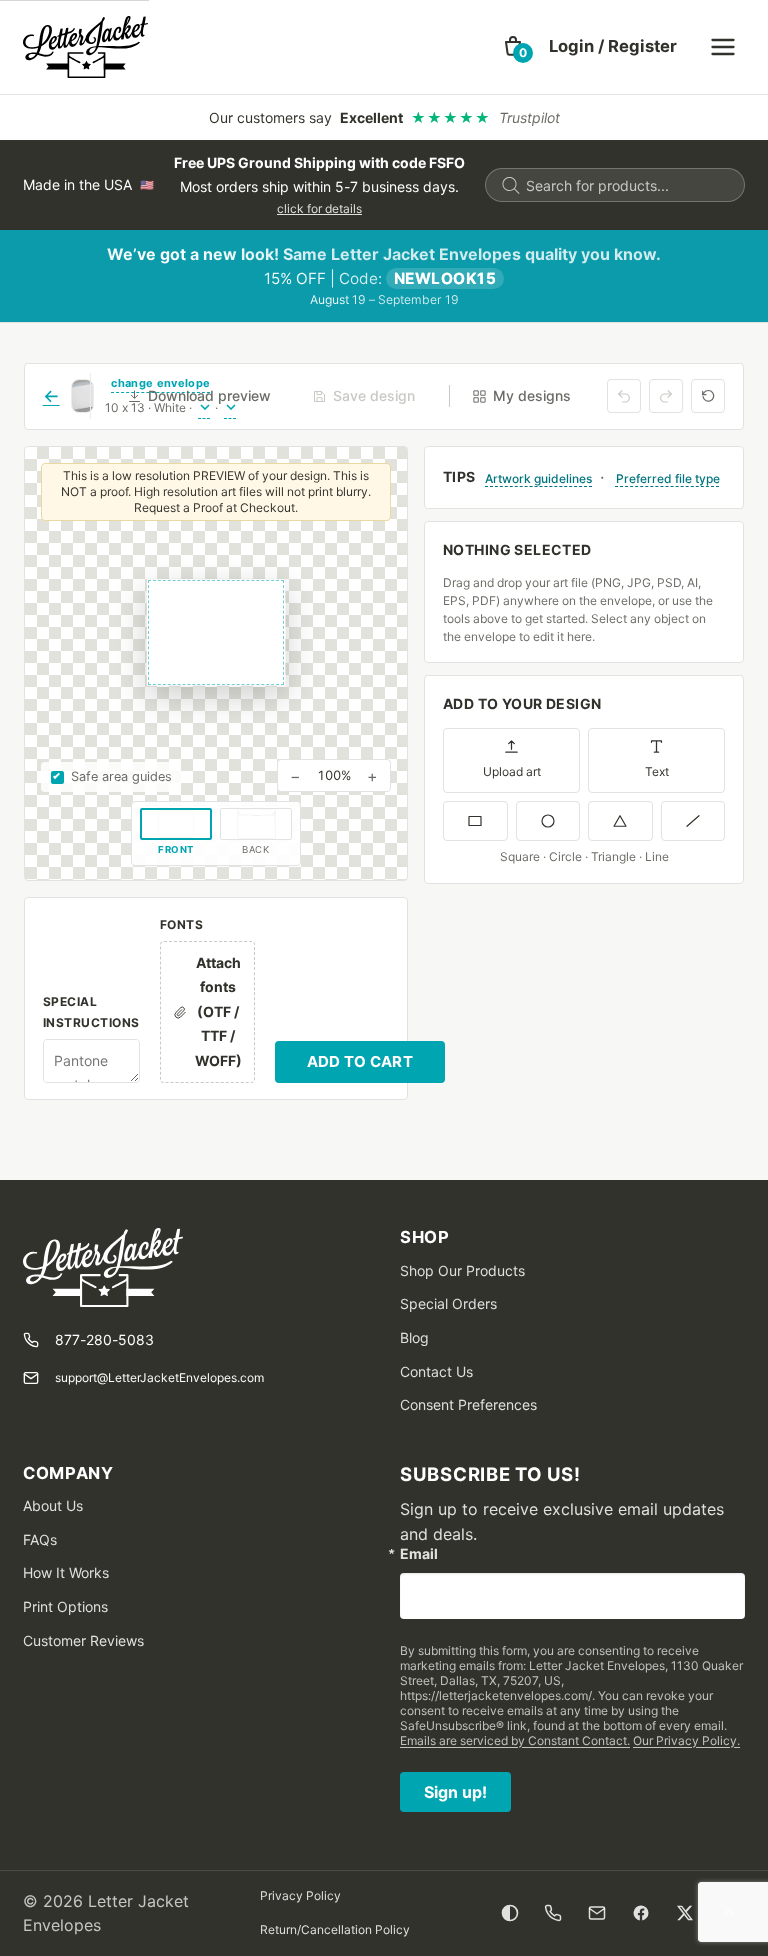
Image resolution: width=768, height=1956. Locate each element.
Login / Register (613, 46)
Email (419, 1554)
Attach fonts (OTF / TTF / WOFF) (218, 1011)
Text (657, 771)
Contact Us (436, 1371)
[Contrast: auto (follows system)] (510, 1913)
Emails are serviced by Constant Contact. (515, 1740)
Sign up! (455, 1792)
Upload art (512, 771)
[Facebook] (641, 1913)
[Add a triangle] (620, 821)
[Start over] (708, 396)
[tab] (176, 833)
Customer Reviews (83, 1640)
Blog (414, 1337)
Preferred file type (668, 478)
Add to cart (360, 1061)
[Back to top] (729, 1913)
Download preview (209, 395)
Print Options (65, 1606)
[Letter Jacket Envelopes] (85, 47)
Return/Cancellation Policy (335, 1929)
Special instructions (91, 1012)
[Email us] (597, 1913)
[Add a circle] (548, 821)
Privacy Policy (300, 1895)
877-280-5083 (104, 1339)
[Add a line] (693, 821)
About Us (53, 1505)
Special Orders (448, 1303)
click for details (319, 208)
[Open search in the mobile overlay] (615, 185)
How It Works (66, 1572)
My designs (532, 395)
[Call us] (553, 1913)
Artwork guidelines (538, 478)
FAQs (40, 1539)
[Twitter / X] (685, 1913)
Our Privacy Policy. (686, 1740)
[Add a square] (475, 821)
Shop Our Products (462, 1270)
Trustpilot (529, 117)
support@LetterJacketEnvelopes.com (159, 1377)
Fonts (181, 924)
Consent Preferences (468, 1404)
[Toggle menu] (723, 47)
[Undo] (624, 396)
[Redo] (666, 396)
